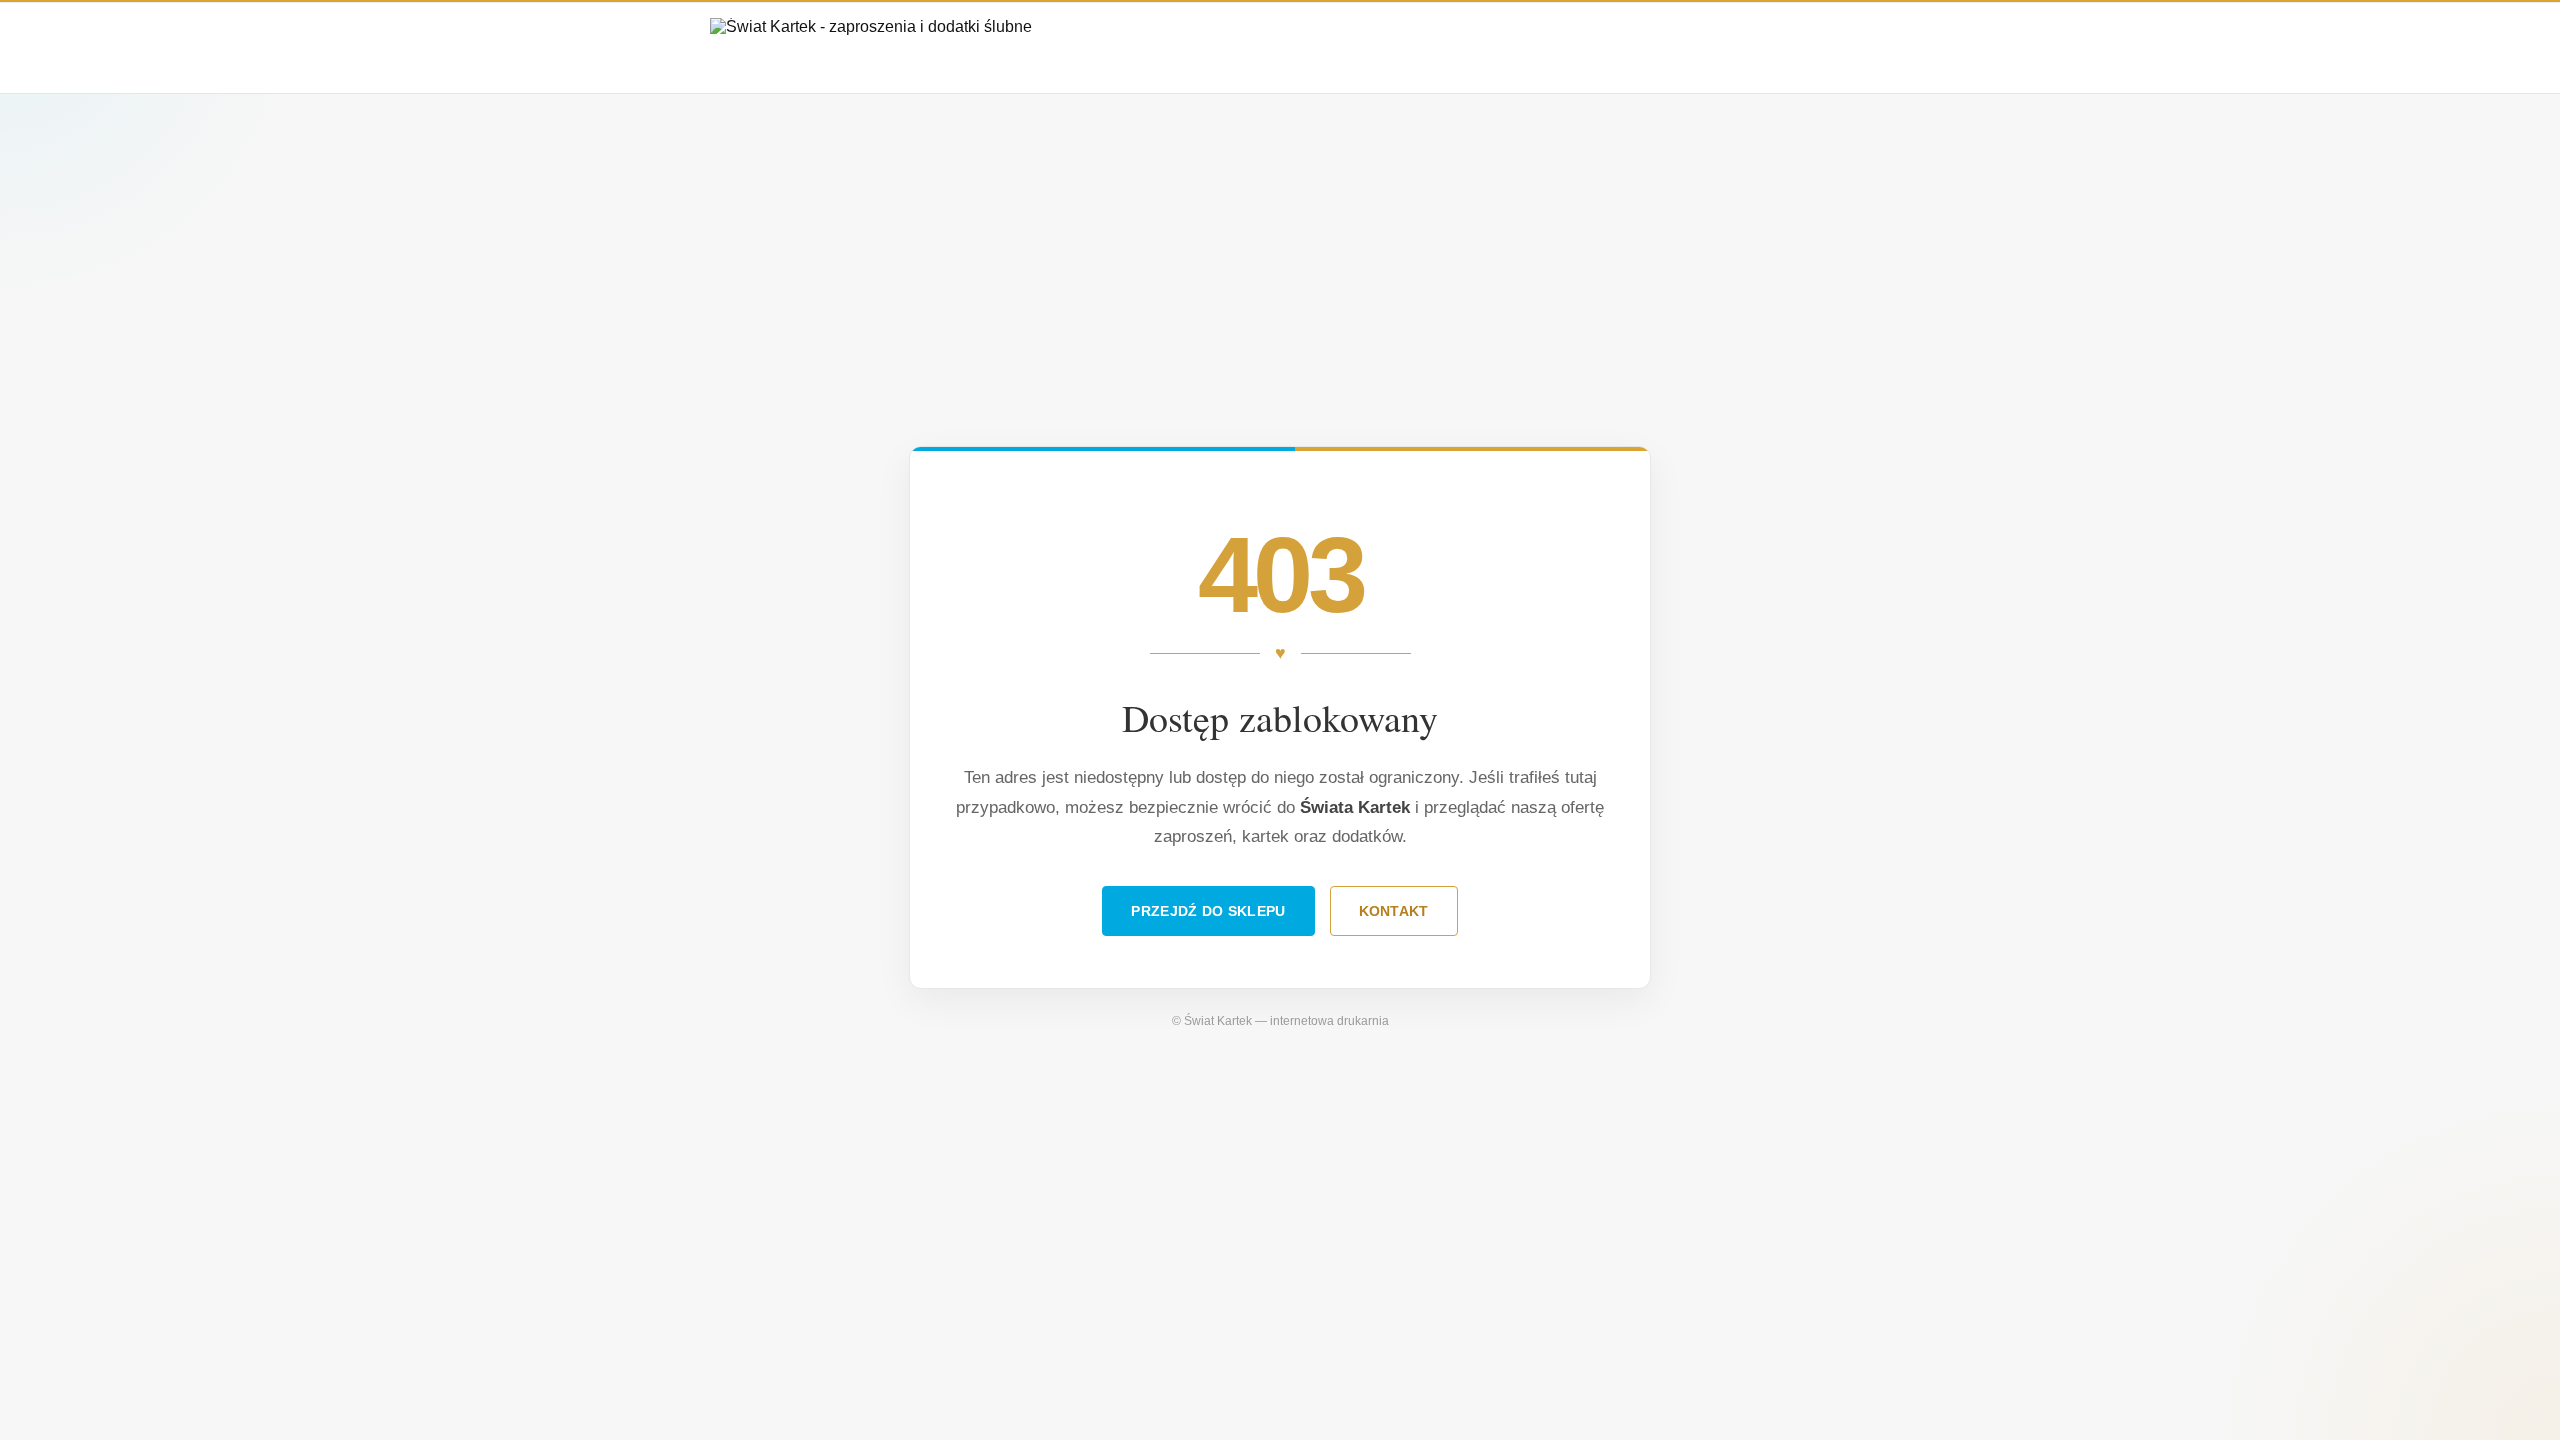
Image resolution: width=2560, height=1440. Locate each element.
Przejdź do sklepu (1208, 911)
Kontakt (1394, 911)
